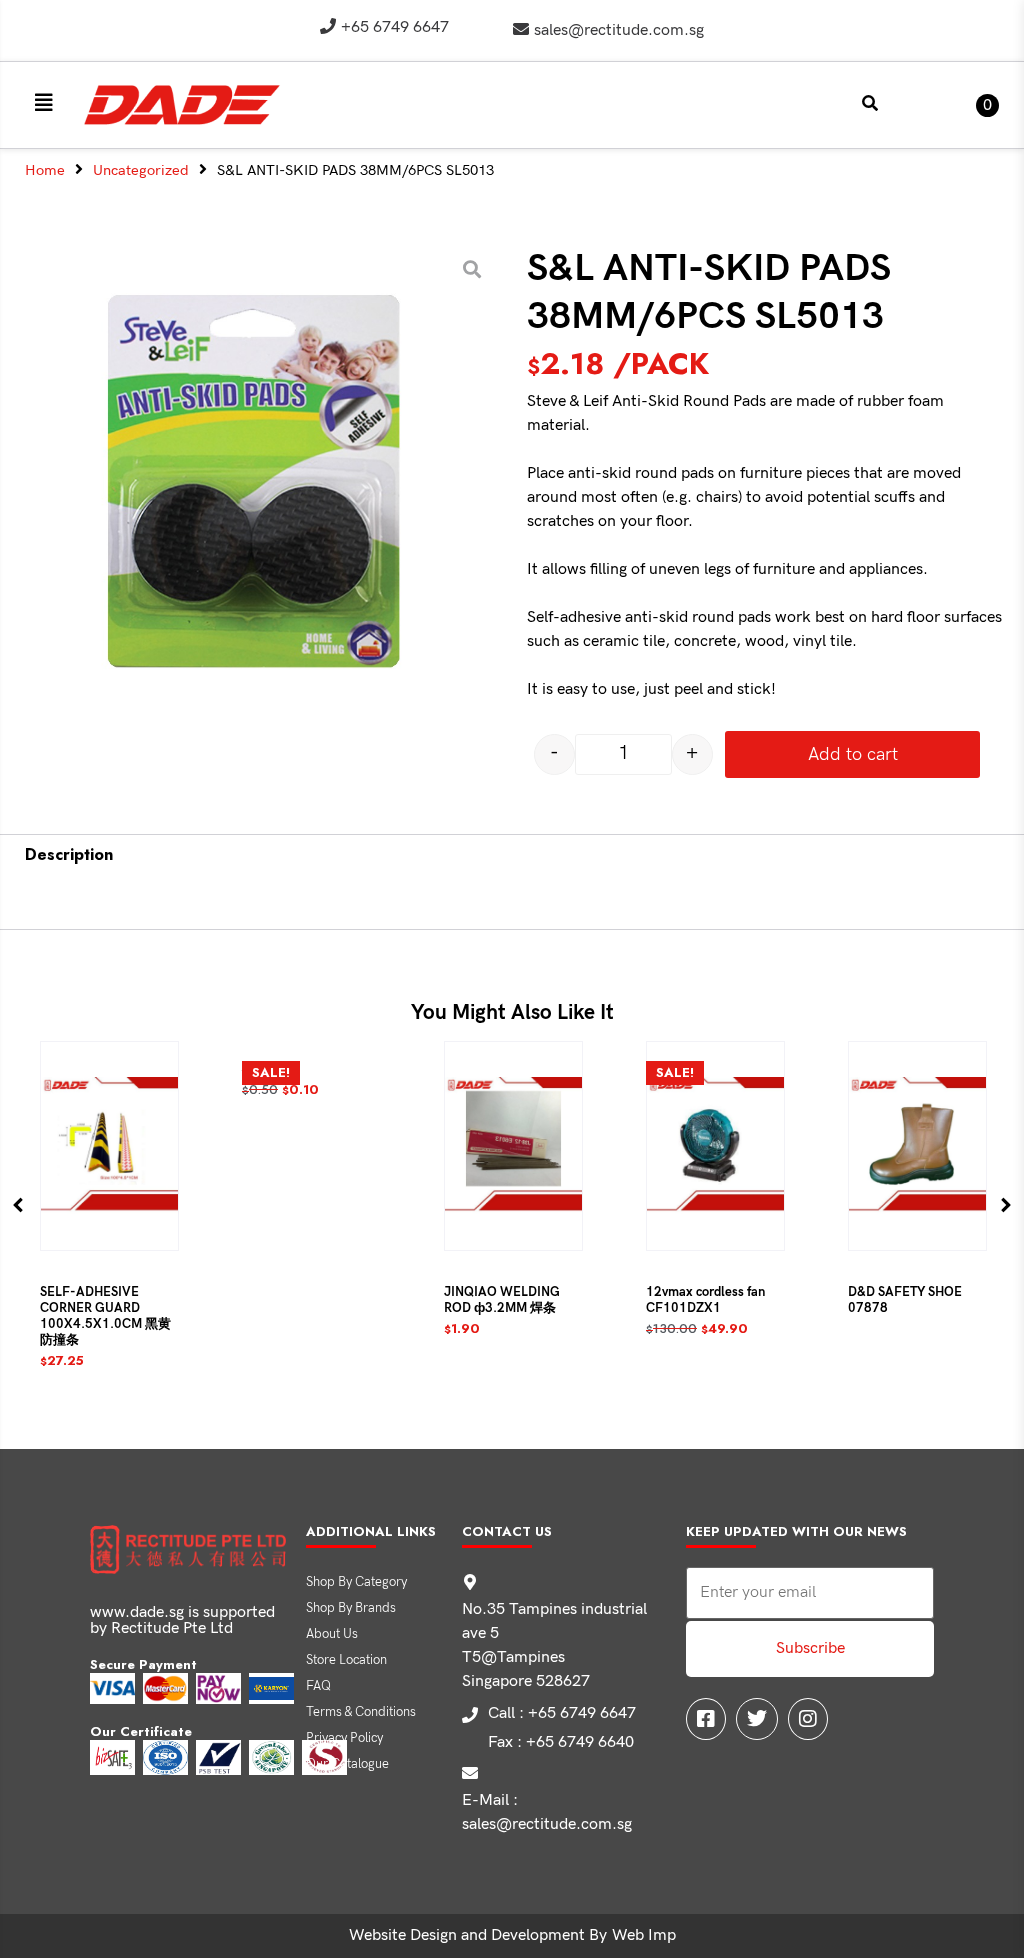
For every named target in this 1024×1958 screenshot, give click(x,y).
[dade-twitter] (757, 1719)
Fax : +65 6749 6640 (561, 1742)
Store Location (346, 1660)
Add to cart (853, 754)
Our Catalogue (347, 1764)
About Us (332, 1634)
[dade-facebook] (706, 1719)
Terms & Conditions (361, 1712)
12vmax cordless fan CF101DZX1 (705, 1300)
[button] (44, 103)
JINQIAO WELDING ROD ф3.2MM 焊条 (502, 1300)
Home (45, 170)
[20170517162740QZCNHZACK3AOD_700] (256, 486)
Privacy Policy (344, 1738)
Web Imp (644, 1935)
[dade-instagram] (808, 1719)
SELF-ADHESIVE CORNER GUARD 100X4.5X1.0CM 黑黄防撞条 (105, 1316)
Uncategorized (141, 170)
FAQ (318, 1686)
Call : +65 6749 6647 (562, 1713)
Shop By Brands (351, 1608)
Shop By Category (356, 1582)
